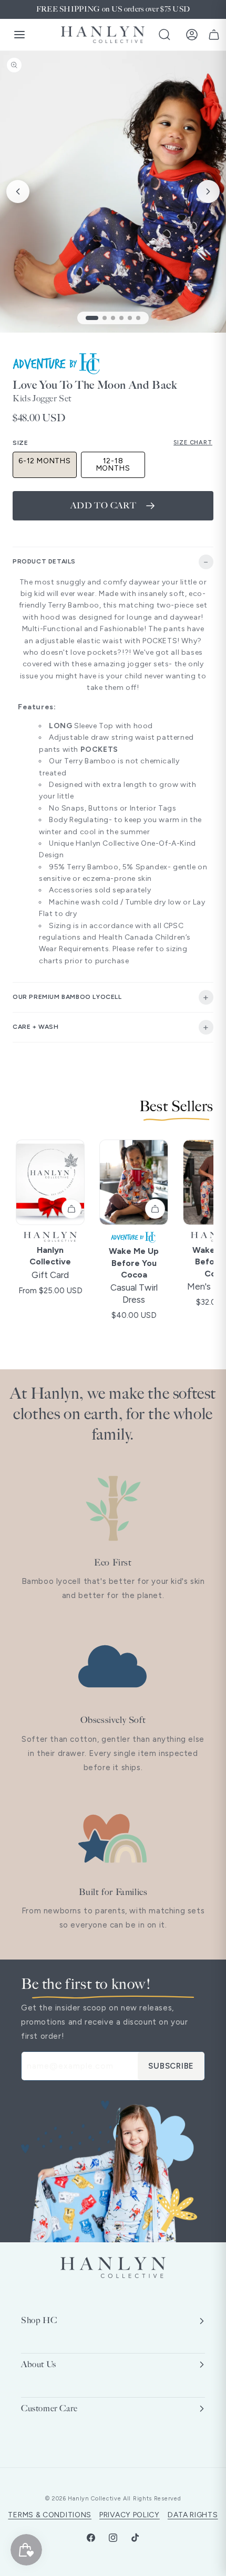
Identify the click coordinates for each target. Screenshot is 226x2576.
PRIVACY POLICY (130, 2515)
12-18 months (113, 465)
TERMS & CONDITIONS (50, 2515)
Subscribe (171, 2066)
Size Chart (193, 443)
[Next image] (208, 191)
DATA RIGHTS (193, 2515)
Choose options (71, 1209)
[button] (165, 35)
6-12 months (45, 461)
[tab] (92, 318)
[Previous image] (18, 191)
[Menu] (19, 35)
